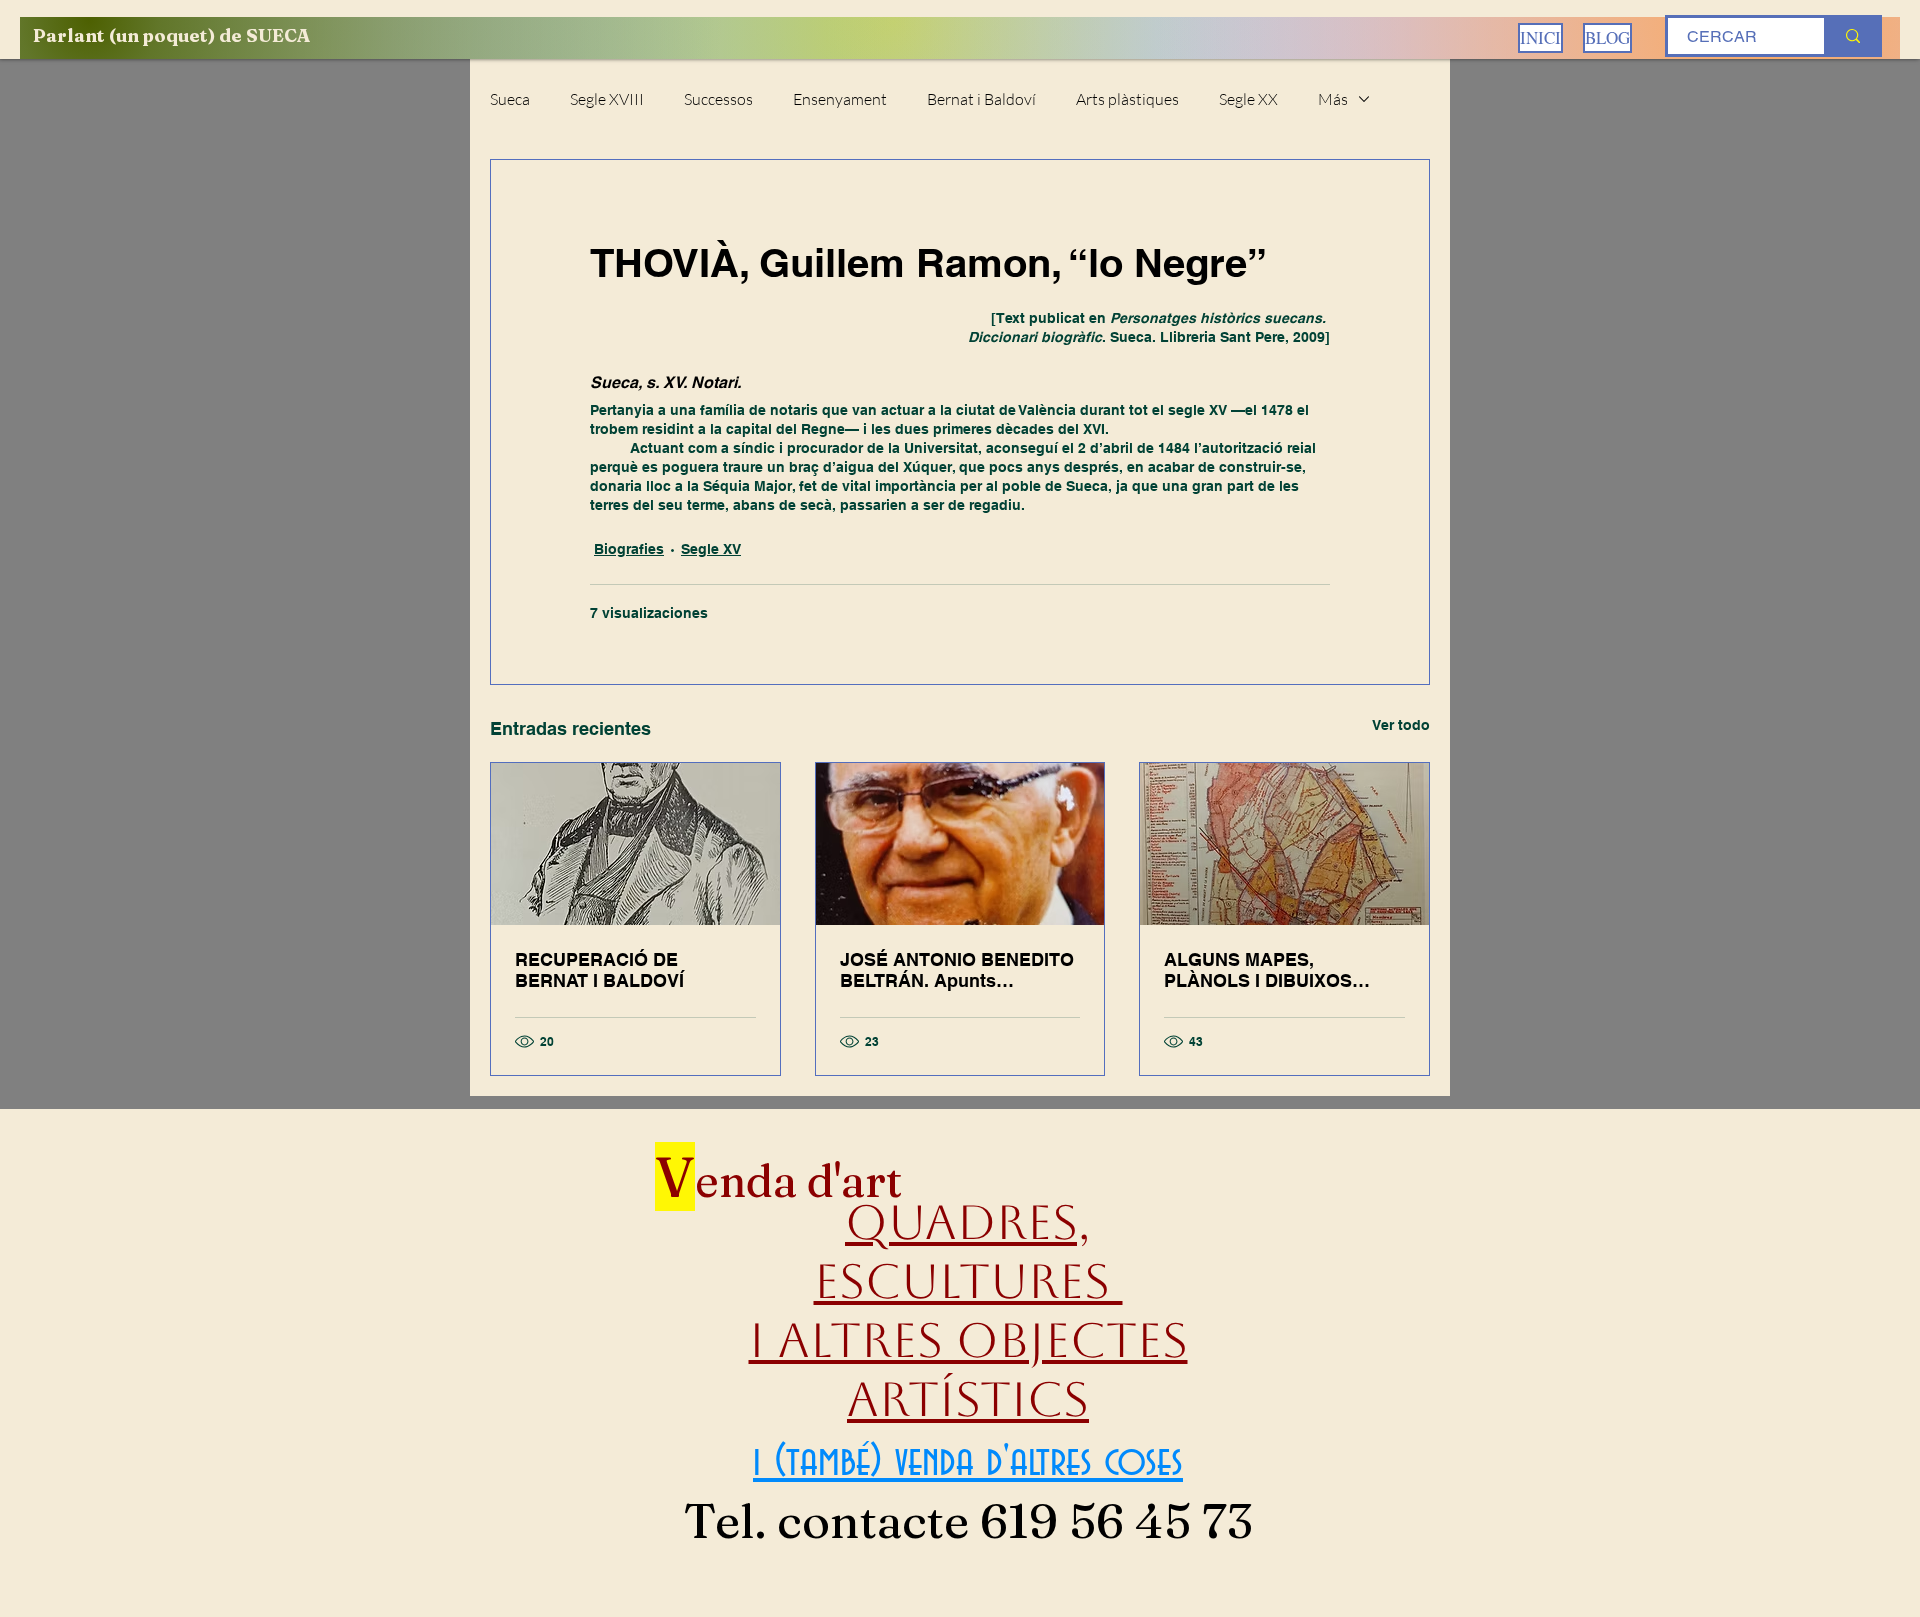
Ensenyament (840, 99)
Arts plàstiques (1127, 99)
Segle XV (711, 549)
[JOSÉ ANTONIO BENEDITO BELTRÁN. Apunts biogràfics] (960, 844)
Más (1333, 99)
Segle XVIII (607, 99)
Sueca (510, 99)
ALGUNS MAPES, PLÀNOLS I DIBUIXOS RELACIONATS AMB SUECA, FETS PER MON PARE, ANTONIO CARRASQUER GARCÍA (1268, 970)
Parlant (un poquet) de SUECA (171, 35)
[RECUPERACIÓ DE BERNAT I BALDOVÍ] (635, 844)
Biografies (629, 549)
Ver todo (1401, 725)
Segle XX (1248, 99)
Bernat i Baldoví (981, 99)
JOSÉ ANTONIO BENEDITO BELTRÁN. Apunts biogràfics (957, 970)
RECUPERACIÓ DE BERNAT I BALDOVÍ (599, 970)
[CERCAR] (1851, 36)
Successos (718, 99)
